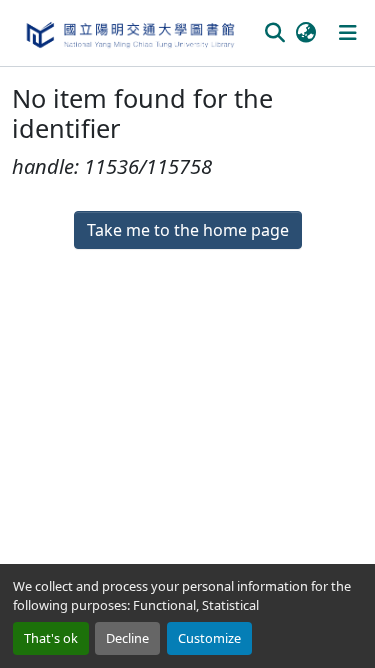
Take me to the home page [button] (188, 230)
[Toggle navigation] (348, 33)
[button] (129, 33)
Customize (209, 638)
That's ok (51, 638)
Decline (127, 638)
